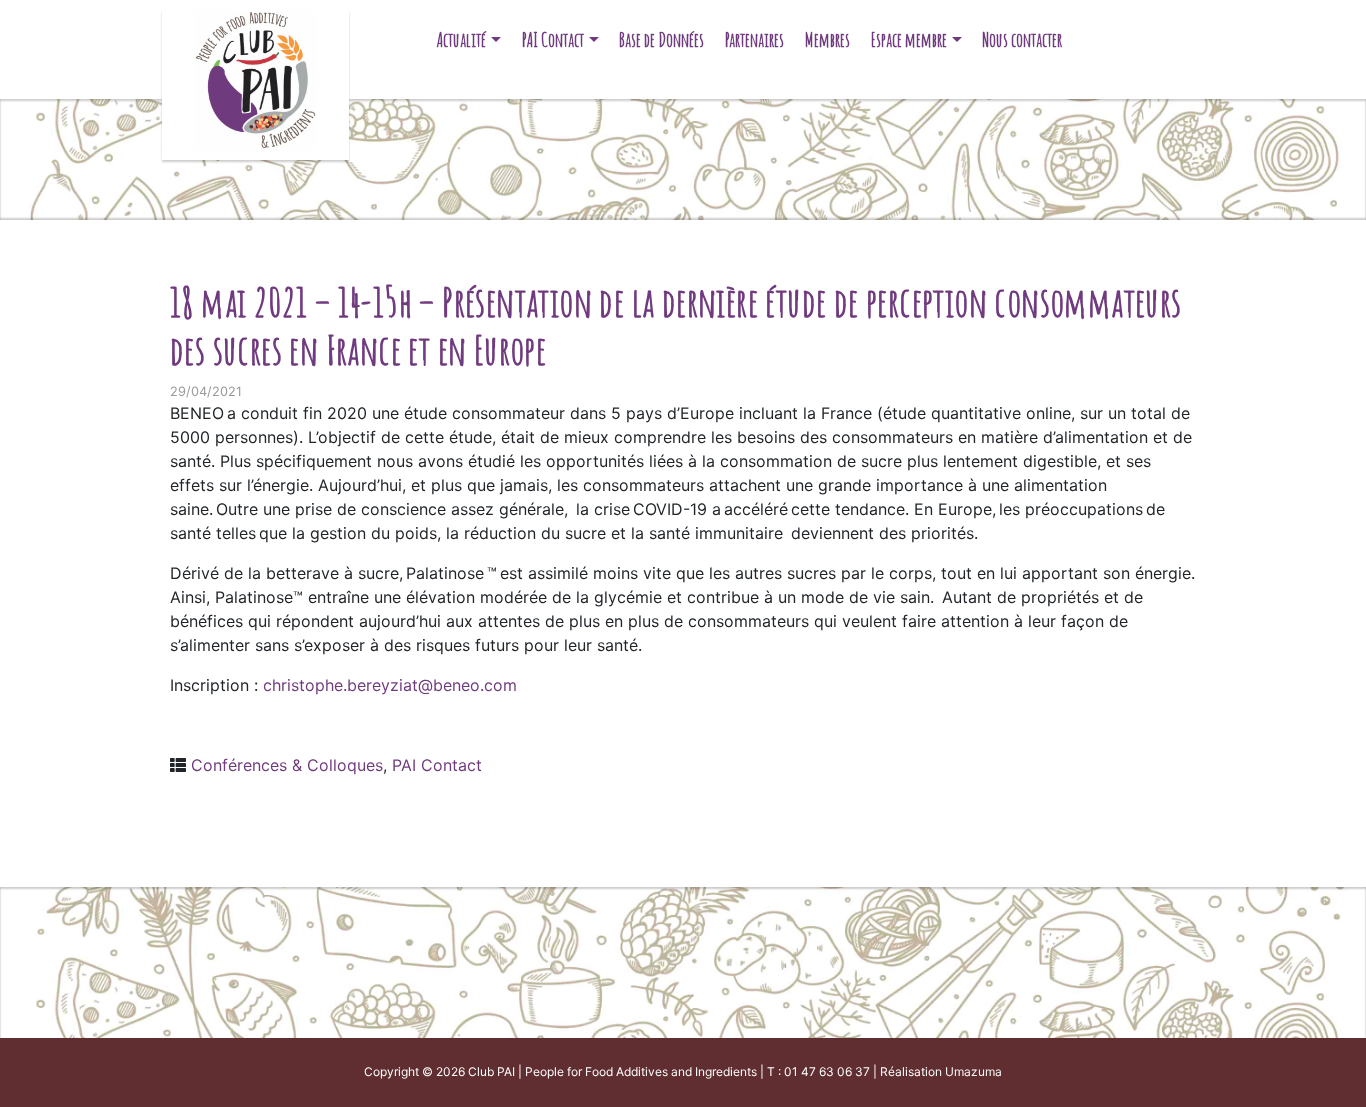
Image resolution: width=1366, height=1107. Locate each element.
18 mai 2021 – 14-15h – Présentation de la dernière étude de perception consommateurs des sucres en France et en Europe (676, 325)
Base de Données (661, 39)
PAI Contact (553, 39)
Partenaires (754, 39)
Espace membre (909, 39)
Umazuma (973, 1071)
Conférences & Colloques (287, 765)
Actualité (461, 39)
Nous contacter (1022, 39)
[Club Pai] (255, 77)
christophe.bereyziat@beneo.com (390, 685)
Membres (827, 39)
